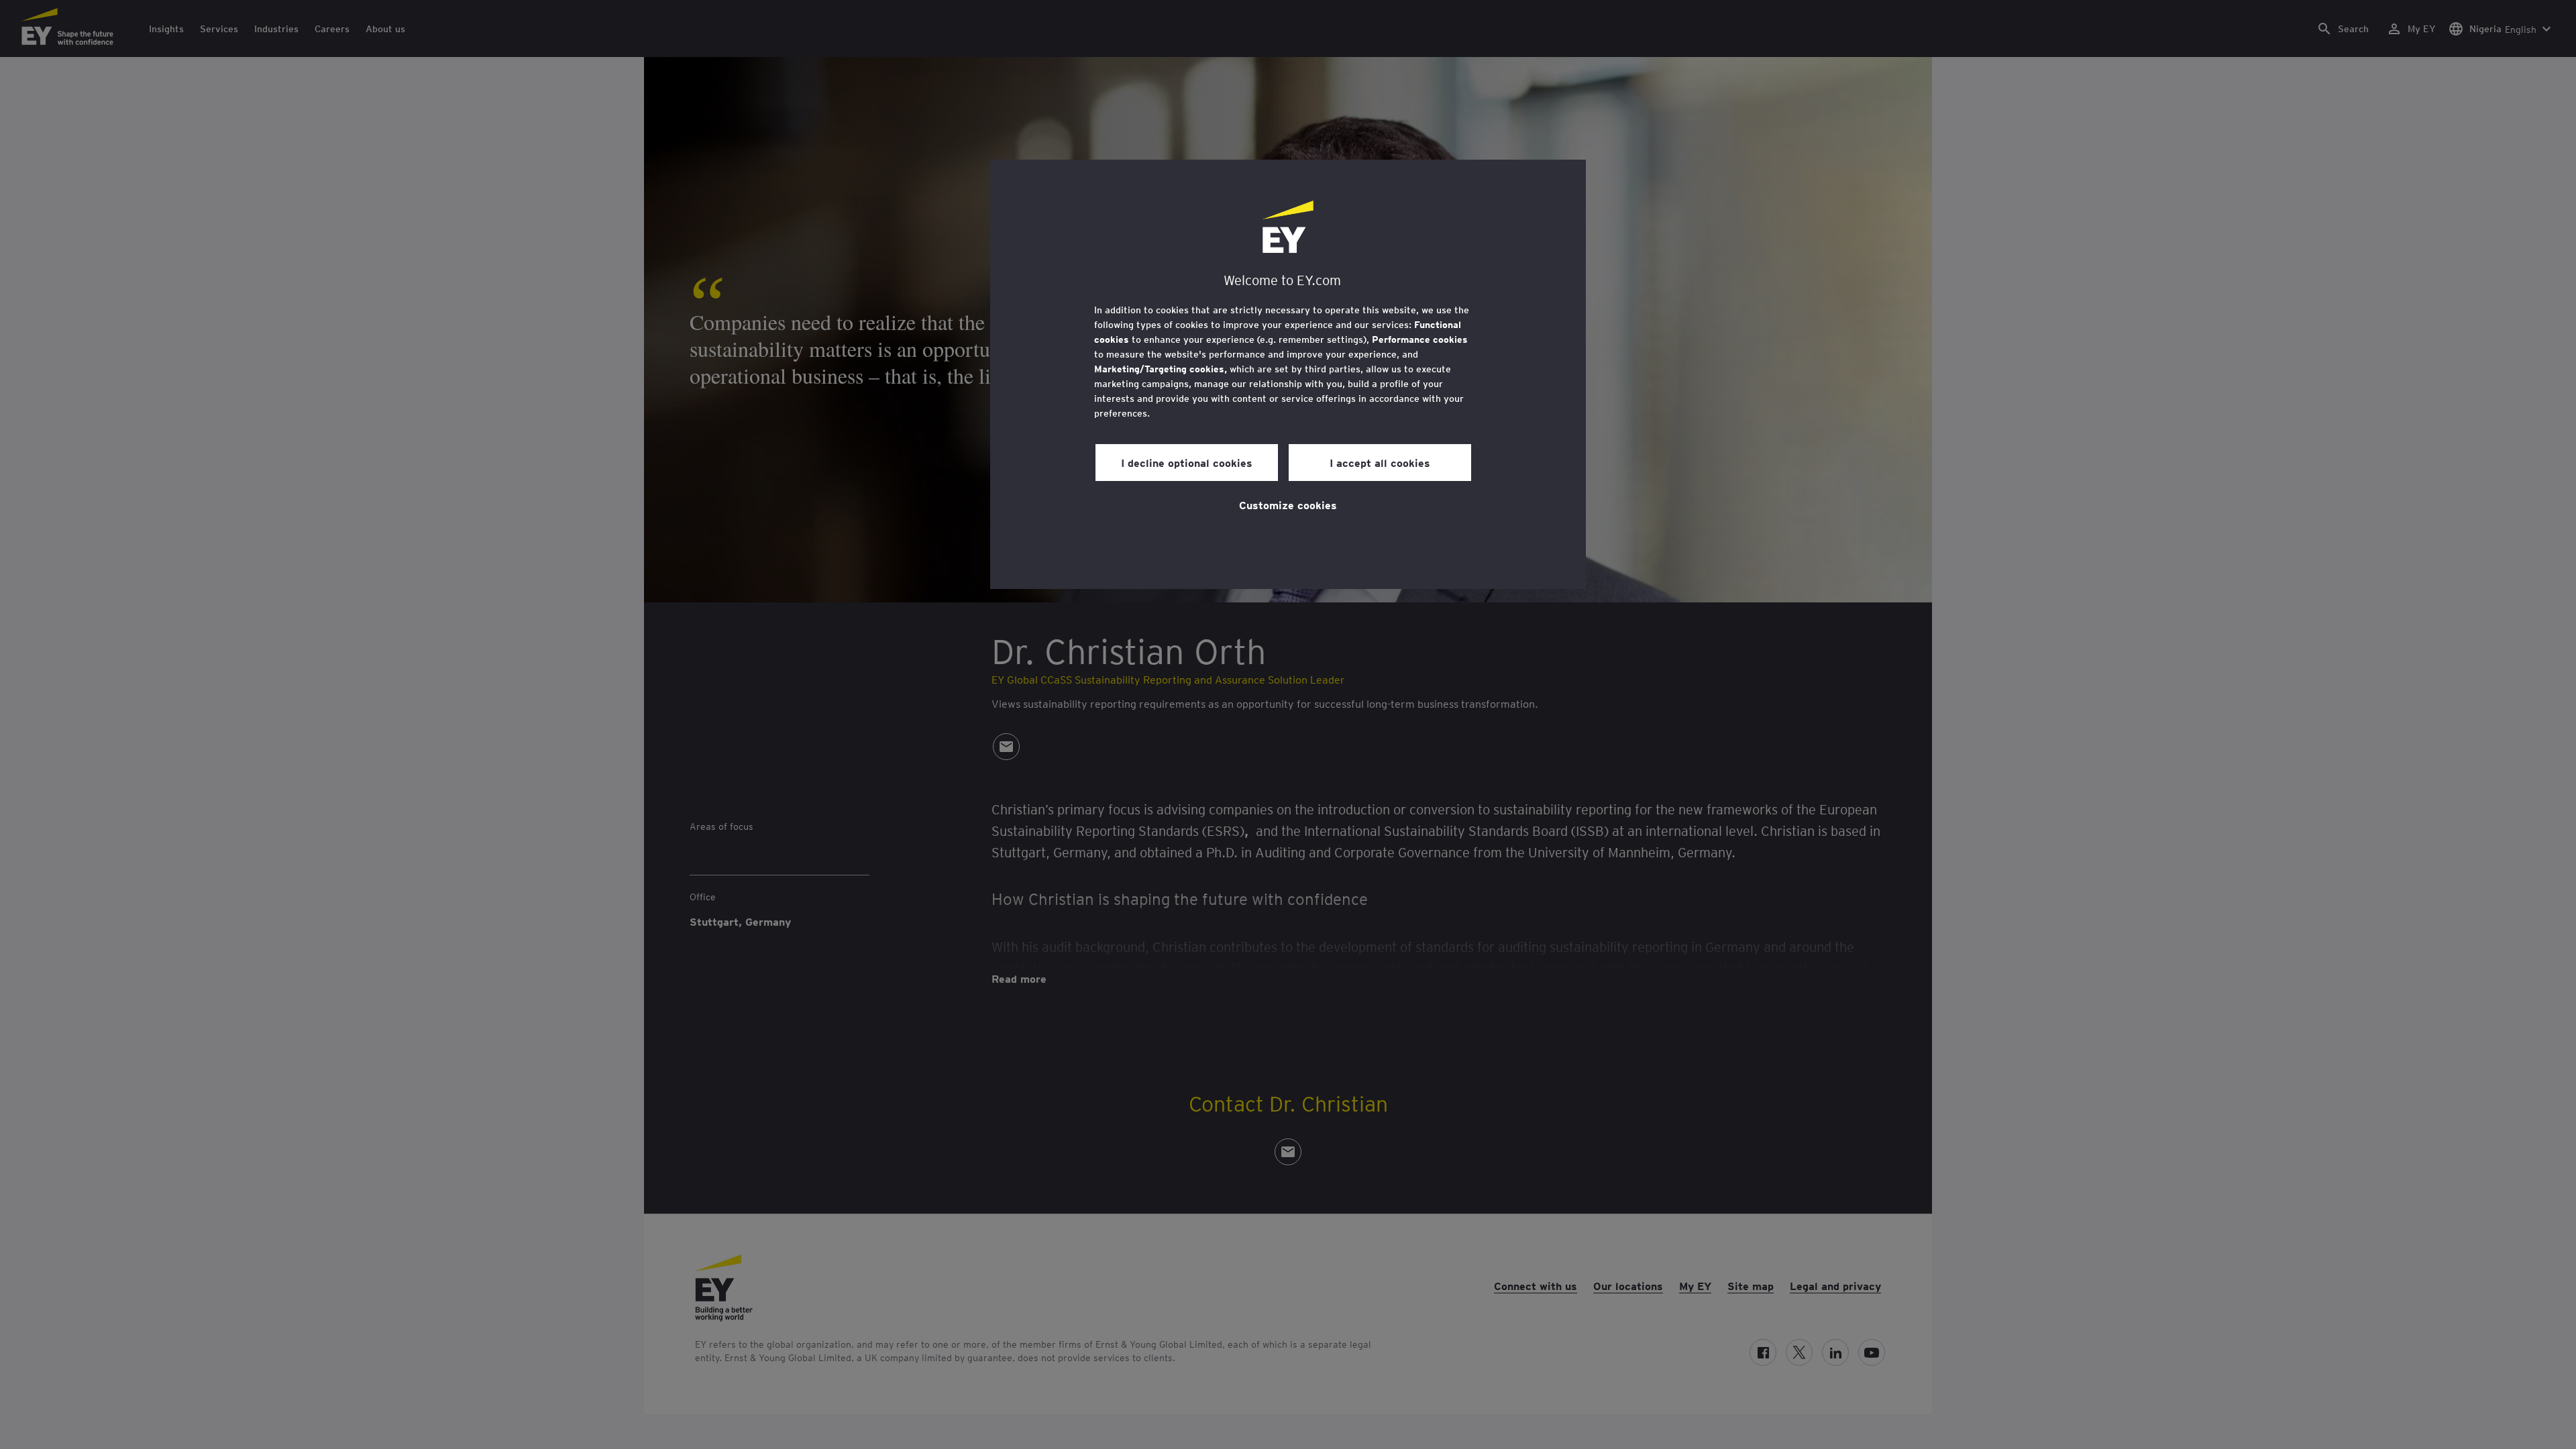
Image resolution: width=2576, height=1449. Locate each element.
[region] (1288, 374)
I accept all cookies (1380, 462)
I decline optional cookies (1187, 462)
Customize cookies (1288, 504)
